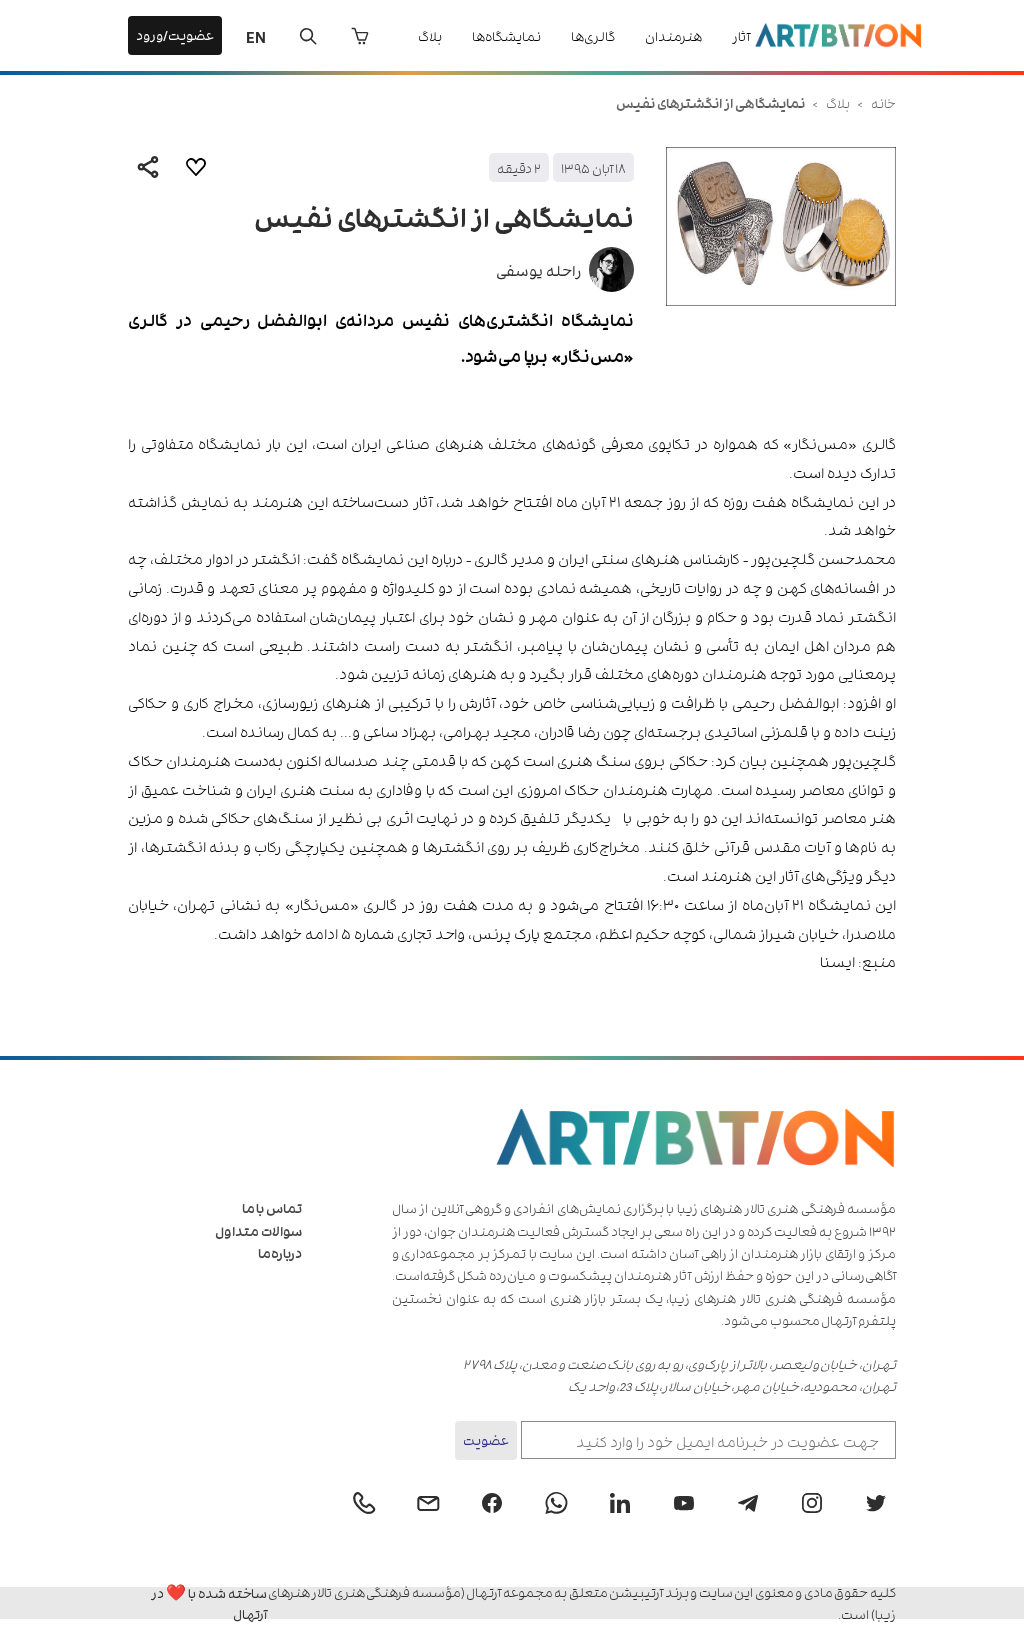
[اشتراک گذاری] (148, 167)
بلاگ (430, 35)
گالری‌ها (593, 35)
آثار (741, 35)
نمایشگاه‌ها (506, 35)
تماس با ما (272, 1207)
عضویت (486, 1439)
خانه (883, 102)
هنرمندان (673, 35)
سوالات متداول (258, 1230)
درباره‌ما (280, 1252)
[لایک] (196, 167)
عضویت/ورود (175, 34)
